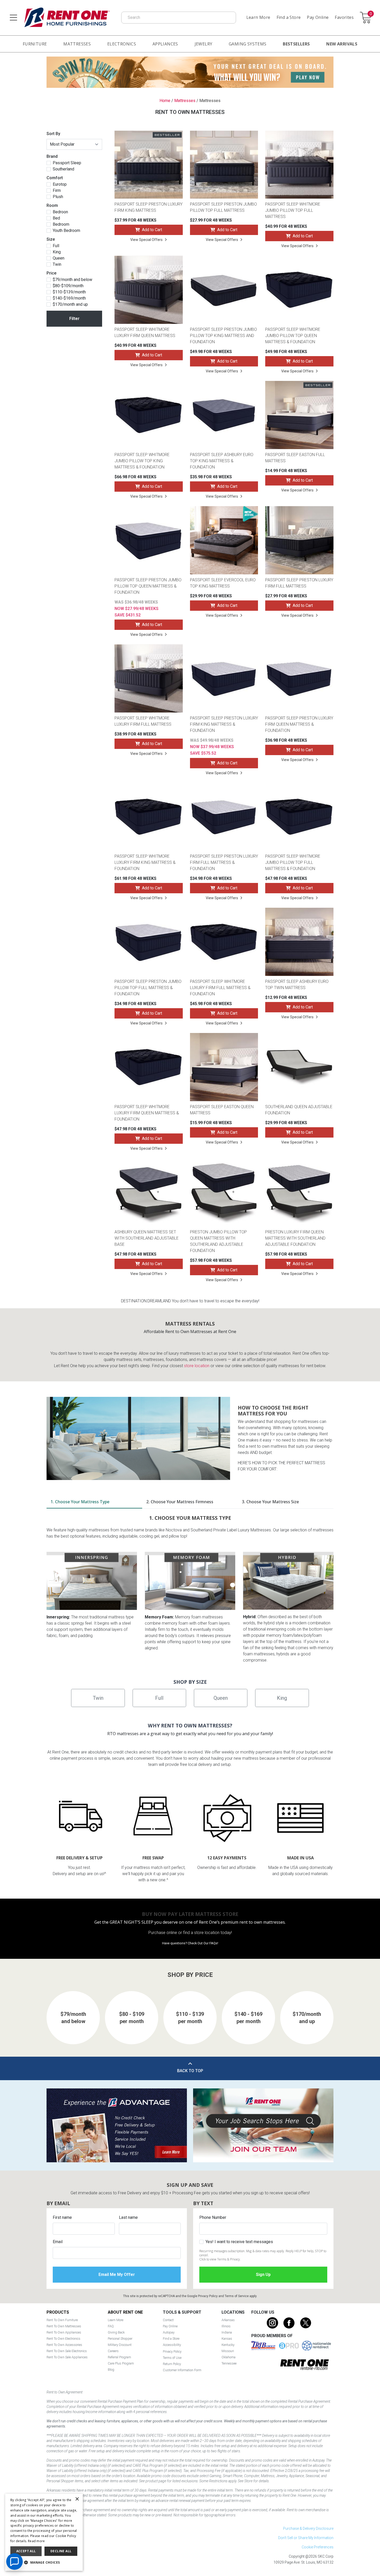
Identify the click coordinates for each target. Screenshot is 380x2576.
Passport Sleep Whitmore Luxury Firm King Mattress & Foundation (145, 862)
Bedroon (60, 212)
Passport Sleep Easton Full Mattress (295, 458)
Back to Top (190, 2071)
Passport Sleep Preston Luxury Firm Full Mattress (299, 583)
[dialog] (44, 2532)
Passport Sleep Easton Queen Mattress (222, 1110)
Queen (59, 258)
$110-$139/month (69, 292)
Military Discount (120, 2345)
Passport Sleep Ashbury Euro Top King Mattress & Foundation (222, 461)
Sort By (53, 134)
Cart (371, 14)
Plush (58, 197)
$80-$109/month (68, 286)
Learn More (258, 17)
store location (197, 1366)
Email (58, 2242)
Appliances (165, 44)
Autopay (169, 2332)
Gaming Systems (248, 44)
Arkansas (228, 2320)
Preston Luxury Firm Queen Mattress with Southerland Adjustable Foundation (295, 1238)
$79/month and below (73, 280)
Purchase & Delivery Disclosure (308, 2528)
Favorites (344, 17)
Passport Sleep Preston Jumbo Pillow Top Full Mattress (223, 207)
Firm (57, 191)
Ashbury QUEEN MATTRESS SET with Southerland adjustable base (147, 1238)
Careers (113, 2351)
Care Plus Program (121, 2363)
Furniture (35, 44)
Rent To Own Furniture (62, 2320)
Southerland (63, 169)
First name (62, 2217)
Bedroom (61, 224)
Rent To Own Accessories (64, 2345)
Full (56, 246)
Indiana (227, 2332)
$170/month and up (70, 304)
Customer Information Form (182, 2370)
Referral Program (119, 2357)
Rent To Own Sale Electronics (67, 2351)
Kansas (227, 2339)
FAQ (111, 2326)
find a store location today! (207, 1933)
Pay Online (318, 17)
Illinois (226, 2326)
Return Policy (172, 2364)
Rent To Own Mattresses (64, 2326)
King (57, 252)
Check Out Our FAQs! (203, 1943)
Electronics (122, 44)
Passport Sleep (67, 163)
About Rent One (125, 2312)
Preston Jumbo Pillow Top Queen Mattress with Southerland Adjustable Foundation (218, 1241)
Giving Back (116, 2332)
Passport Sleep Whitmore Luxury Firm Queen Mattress (145, 332)
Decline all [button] (61, 2551)
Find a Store (289, 17)
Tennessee (229, 2363)
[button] (44, 2563)
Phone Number (213, 2217)
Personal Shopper (120, 2339)
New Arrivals (342, 44)
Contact (168, 2320)
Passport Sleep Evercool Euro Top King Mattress (223, 583)
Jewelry (204, 44)
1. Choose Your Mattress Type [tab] (80, 1502)
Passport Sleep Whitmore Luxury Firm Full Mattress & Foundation (220, 988)
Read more (36, 2541)
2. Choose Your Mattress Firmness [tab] (180, 1502)
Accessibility (172, 2345)
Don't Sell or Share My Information (306, 2538)
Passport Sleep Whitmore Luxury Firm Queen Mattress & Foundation (147, 1113)
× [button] (77, 2499)
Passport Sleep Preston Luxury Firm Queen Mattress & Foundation (299, 724)
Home (165, 101)
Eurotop (60, 184)
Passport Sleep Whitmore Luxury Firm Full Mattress (143, 721)
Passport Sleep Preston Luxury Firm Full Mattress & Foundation (224, 862)
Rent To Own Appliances (64, 2332)
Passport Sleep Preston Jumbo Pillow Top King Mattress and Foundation (223, 336)
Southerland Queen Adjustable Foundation (299, 1110)
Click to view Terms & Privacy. (220, 2259)
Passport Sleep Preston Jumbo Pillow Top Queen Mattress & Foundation (148, 586)
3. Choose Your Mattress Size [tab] (270, 1502)
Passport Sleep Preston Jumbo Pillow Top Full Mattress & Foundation (148, 988)
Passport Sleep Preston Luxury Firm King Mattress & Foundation (224, 724)
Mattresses (77, 44)
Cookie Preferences (318, 2547)
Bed (56, 218)
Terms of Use (172, 2358)
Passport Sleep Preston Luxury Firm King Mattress (149, 207)
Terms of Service (237, 2296)
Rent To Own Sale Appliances (67, 2357)
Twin (57, 264)
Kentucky (228, 2345)
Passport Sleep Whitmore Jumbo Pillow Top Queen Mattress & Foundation (293, 336)
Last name (128, 2217)
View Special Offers (146, 240)
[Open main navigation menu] (13, 18)
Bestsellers (296, 44)
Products (58, 2312)
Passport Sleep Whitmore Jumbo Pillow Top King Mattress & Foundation (142, 461)
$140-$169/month (69, 298)
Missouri (228, 2351)
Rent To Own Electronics (63, 2339)
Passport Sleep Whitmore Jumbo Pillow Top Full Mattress (293, 210)
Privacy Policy (208, 2296)
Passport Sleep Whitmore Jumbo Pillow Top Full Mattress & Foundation (293, 862)
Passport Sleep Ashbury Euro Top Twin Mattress (297, 985)
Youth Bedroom (66, 231)
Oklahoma (229, 2357)
